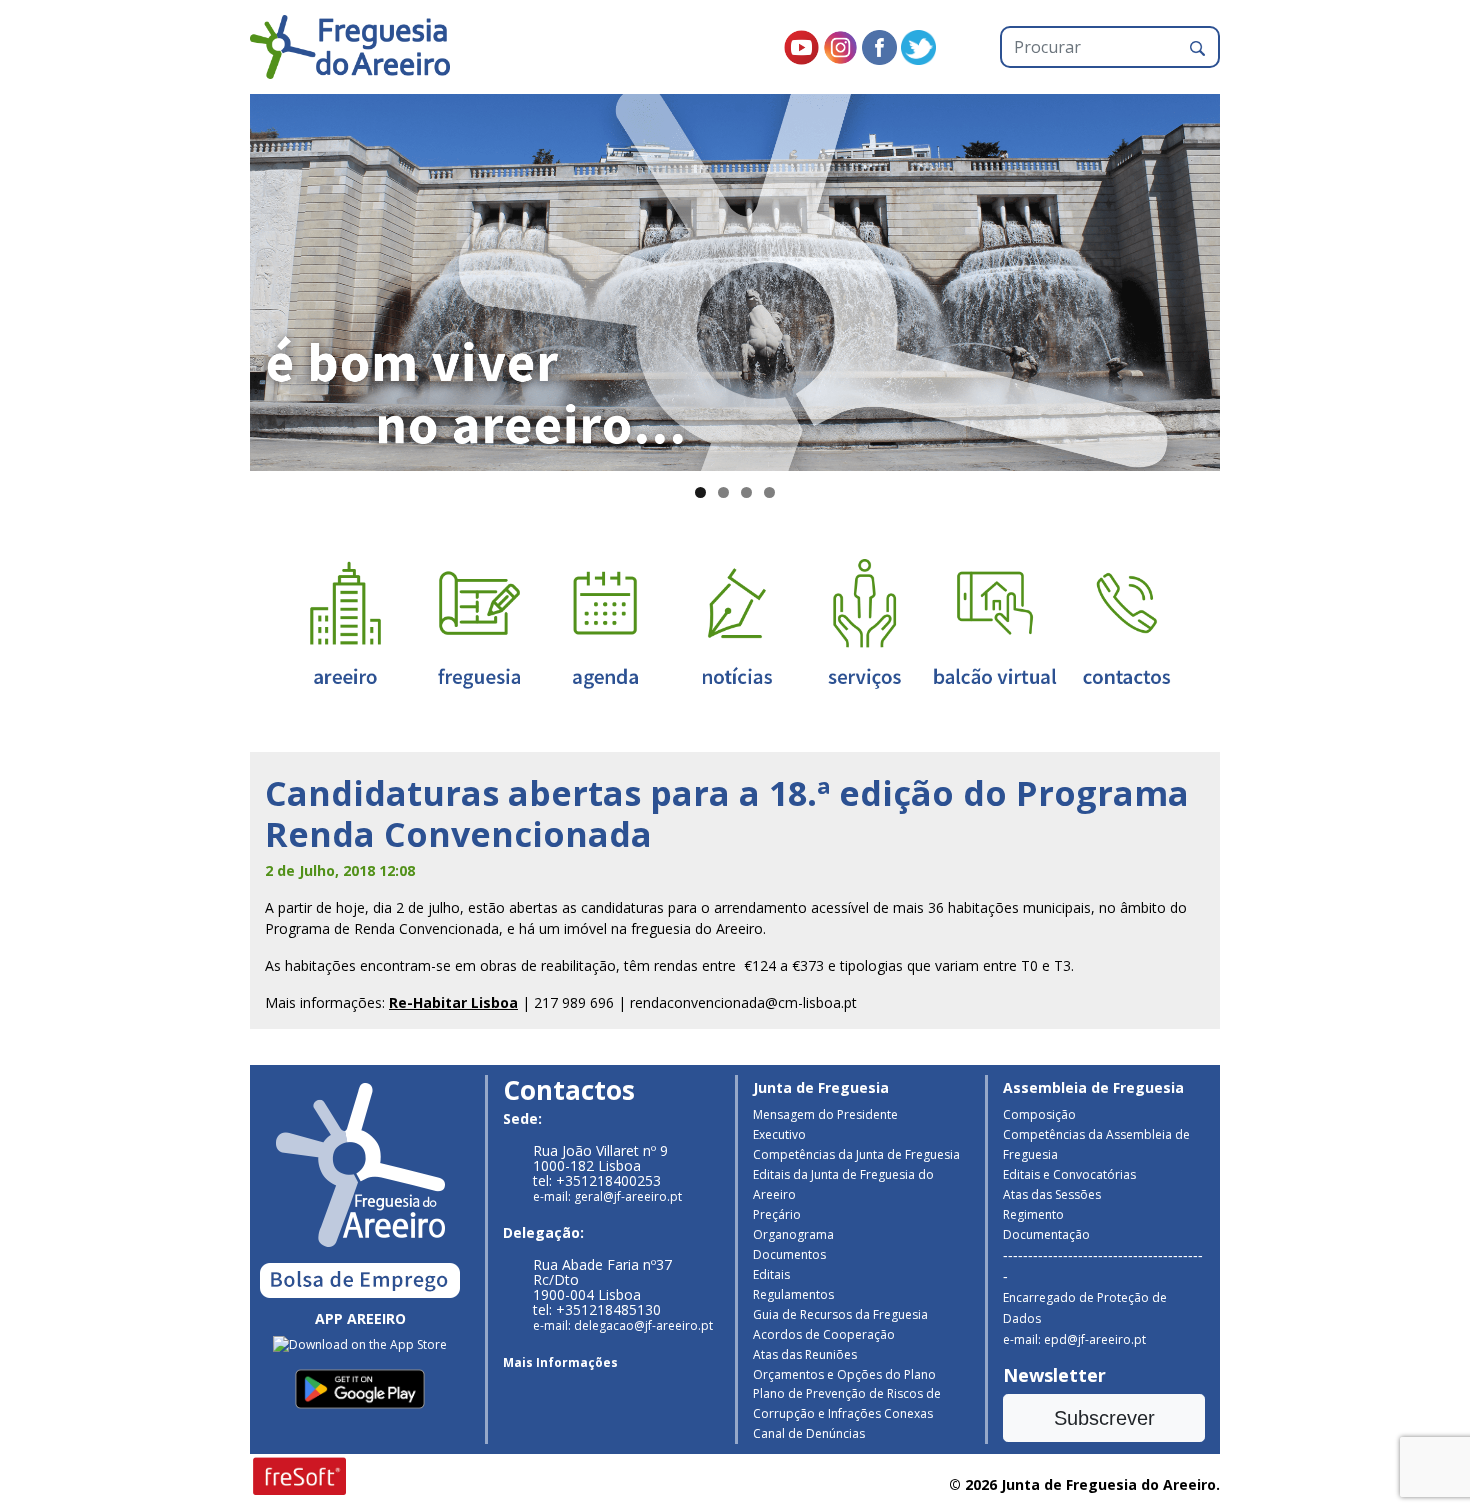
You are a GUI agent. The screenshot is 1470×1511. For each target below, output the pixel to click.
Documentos (789, 1254)
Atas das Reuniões (805, 1354)
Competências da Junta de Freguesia (856, 1154)
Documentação (1046, 1234)
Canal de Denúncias (809, 1433)
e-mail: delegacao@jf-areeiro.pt (623, 1325)
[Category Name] (605, 622)
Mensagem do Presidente (825, 1114)
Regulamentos (793, 1294)
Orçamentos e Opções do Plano (844, 1374)
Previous (215, 278)
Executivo (779, 1134)
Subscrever (1104, 1418)
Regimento (1033, 1214)
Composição (1039, 1114)
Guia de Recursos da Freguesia (840, 1314)
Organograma (793, 1234)
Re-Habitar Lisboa (453, 1002)
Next (1255, 278)
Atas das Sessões (1052, 1194)
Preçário (777, 1214)
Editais (771, 1274)
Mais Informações (560, 1362)
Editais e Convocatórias (1069, 1174)
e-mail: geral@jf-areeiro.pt (607, 1196)
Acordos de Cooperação (824, 1334)
